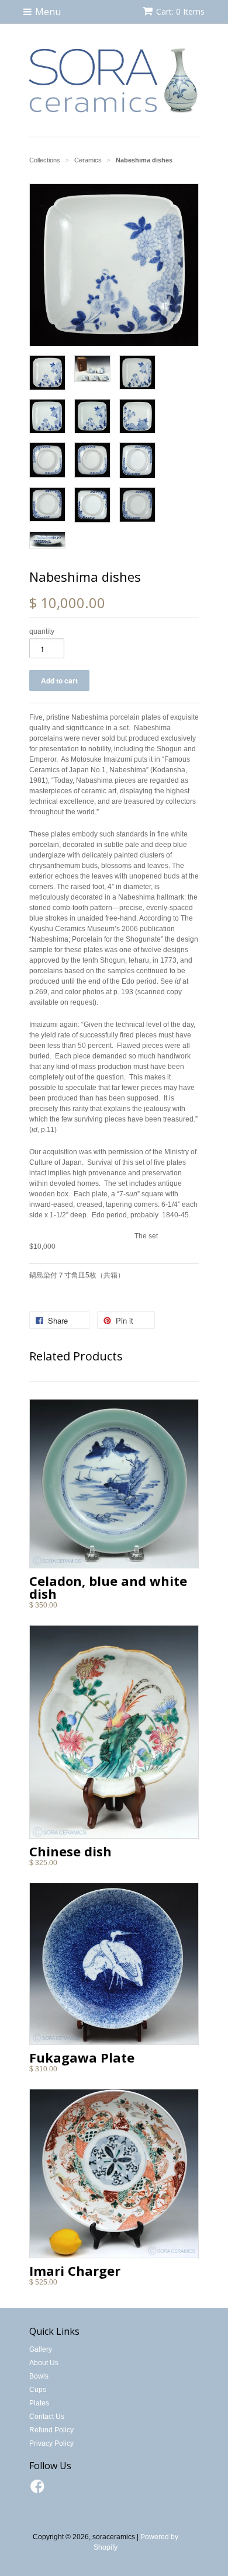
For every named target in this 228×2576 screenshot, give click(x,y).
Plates (39, 2403)
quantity (42, 631)
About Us (44, 2363)
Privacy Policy (51, 2443)
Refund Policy (51, 2430)
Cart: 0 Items (180, 11)
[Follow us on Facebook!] (39, 2490)
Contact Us (47, 2417)
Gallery (41, 2349)
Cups (38, 2390)
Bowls (39, 2376)
